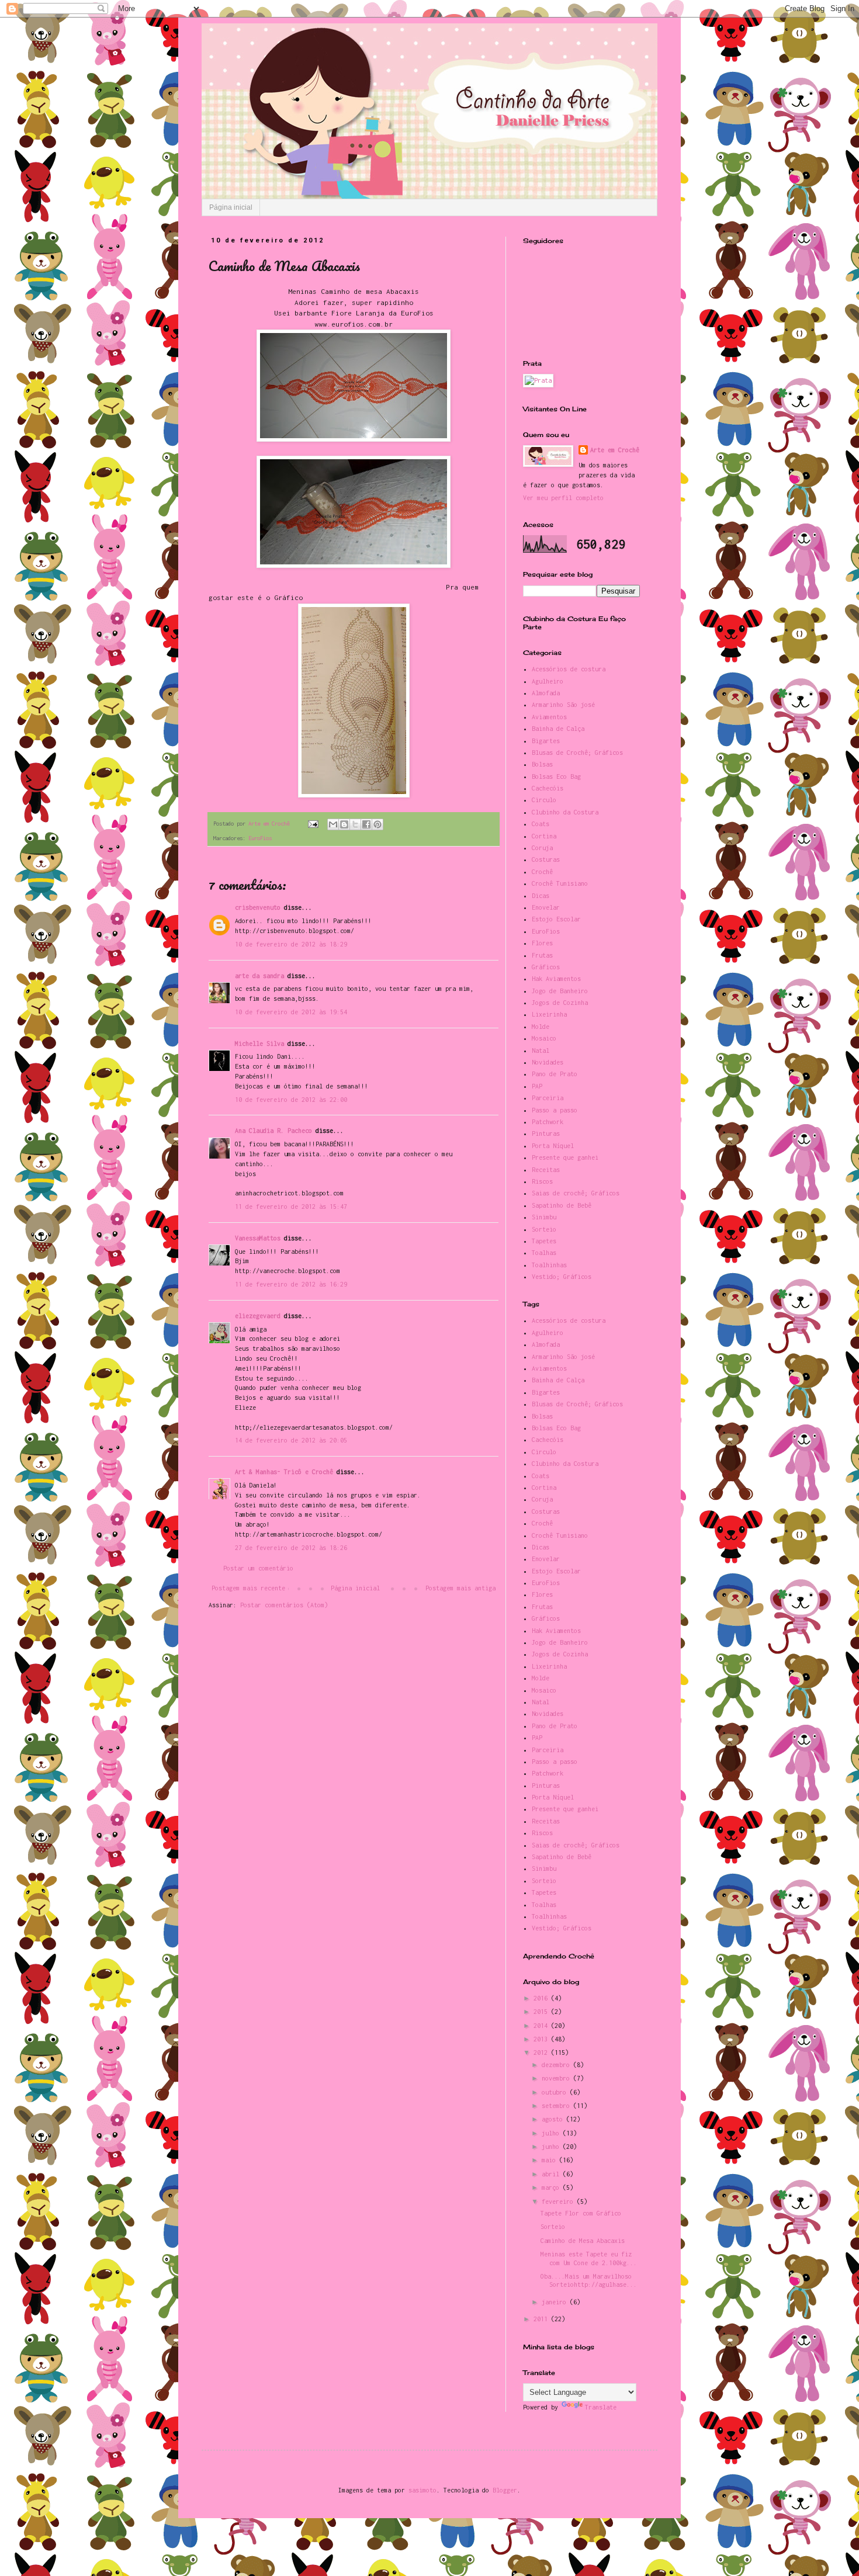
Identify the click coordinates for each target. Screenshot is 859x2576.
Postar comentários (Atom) (284, 1605)
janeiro (556, 2302)
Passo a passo (555, 1110)
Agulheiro (548, 681)
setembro (557, 2106)
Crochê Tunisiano (560, 883)
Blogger (505, 2490)
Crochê (542, 872)
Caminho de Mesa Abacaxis (583, 2241)
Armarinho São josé (563, 705)
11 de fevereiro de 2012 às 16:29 (291, 1284)
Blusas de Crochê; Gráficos (577, 753)
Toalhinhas (549, 1265)
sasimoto (422, 2490)
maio (550, 2160)
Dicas (541, 896)
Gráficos (546, 967)
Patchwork (548, 1122)
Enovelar (546, 907)
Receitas (546, 1170)
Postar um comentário (258, 1568)
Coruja (542, 848)
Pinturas (546, 1133)
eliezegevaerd (258, 1316)
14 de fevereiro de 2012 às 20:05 (291, 1440)
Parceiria (548, 1098)
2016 (542, 1998)
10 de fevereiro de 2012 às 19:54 (291, 1012)
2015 (542, 2012)
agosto (554, 2119)
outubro (556, 2092)
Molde (541, 1027)
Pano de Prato (555, 1074)
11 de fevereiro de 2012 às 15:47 (291, 1206)
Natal (541, 1050)
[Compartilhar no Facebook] (366, 824)
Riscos (542, 1181)
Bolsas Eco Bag (556, 776)
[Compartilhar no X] (355, 824)
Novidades (548, 1062)
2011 (542, 2319)
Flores (542, 943)
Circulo (544, 800)
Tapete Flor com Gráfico (581, 2213)
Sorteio (544, 1229)
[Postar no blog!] (344, 824)
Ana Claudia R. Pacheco (273, 1131)
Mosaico (544, 1038)
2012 (542, 2053)
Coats (541, 824)
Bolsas (542, 764)
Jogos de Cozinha (560, 1003)
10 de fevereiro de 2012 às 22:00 (291, 1100)
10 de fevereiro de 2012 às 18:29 (291, 944)
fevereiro (559, 2201)
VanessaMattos (258, 1238)
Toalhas (544, 1253)
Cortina (544, 836)
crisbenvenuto (258, 907)
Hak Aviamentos (556, 979)
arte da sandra (259, 976)
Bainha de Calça (558, 729)
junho (552, 2147)
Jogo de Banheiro (560, 991)
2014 (542, 2026)
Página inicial (231, 207)
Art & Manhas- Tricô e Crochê (284, 1472)
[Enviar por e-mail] (333, 824)
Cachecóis (548, 788)
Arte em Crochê (615, 450)
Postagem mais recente (248, 1588)
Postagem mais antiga (460, 1588)
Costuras (546, 859)
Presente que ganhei (565, 1157)
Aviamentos (549, 717)
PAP (537, 1086)
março (552, 2187)
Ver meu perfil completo (563, 498)
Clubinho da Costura (565, 812)
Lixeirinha (549, 1014)
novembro (557, 2078)
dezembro (557, 2065)
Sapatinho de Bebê (562, 1205)
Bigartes (546, 741)
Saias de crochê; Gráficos (576, 1193)
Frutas (542, 955)
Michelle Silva (259, 1043)
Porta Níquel (553, 1146)
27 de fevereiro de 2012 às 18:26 (291, 1548)
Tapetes (544, 1241)
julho (552, 2133)
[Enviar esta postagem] (313, 824)
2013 (542, 2039)
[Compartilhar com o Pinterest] (377, 824)
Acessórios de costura (569, 669)
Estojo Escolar (556, 919)
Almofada (546, 693)
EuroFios (260, 838)
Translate (601, 2407)
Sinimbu (544, 1217)
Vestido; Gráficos (562, 1277)
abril (552, 2174)
